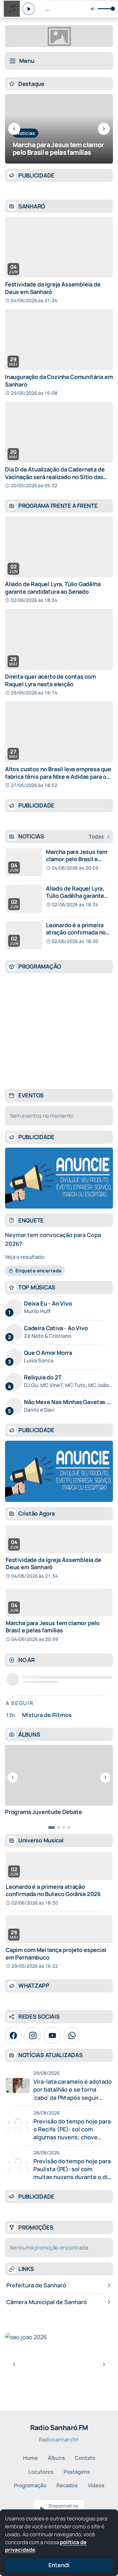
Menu (27, 61)
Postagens (77, 2472)
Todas (96, 837)
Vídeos (96, 2485)
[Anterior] (14, 129)
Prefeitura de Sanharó (36, 2285)
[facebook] (13, 2035)
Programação (30, 2485)
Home (30, 2458)
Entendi (59, 2565)
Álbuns (56, 2458)
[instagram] (33, 2035)
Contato (85, 2458)
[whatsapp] (72, 2035)
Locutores (41, 2472)
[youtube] (52, 2035)
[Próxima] (104, 129)
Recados (67, 2485)
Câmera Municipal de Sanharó (47, 2302)
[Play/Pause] (29, 9)
